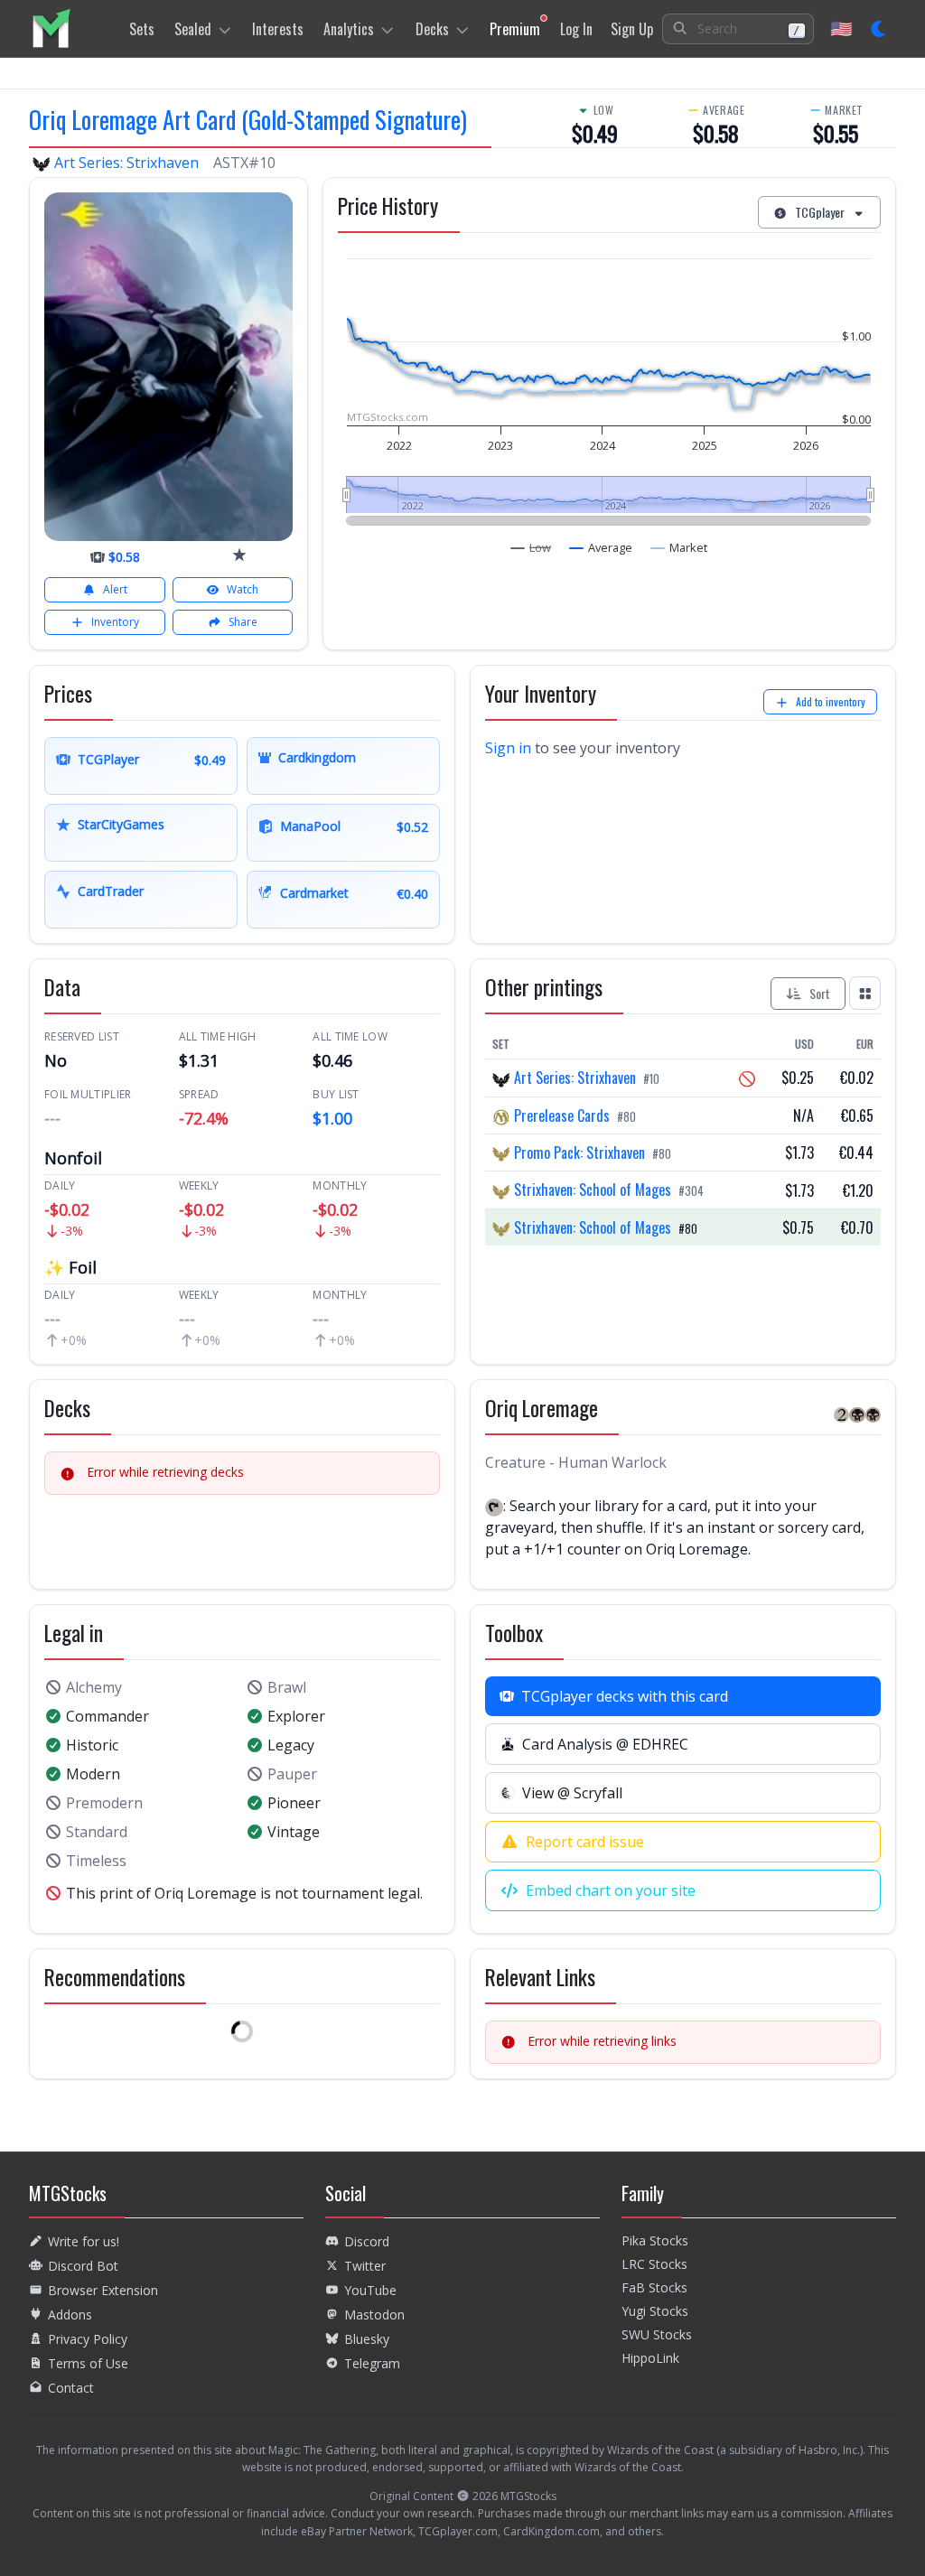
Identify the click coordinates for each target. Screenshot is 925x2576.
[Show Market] (679, 547)
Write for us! (84, 2241)
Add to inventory (831, 701)
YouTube (370, 2290)
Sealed (193, 29)
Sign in (508, 748)
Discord (367, 2241)
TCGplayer (820, 212)
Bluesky (367, 2339)
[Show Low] (531, 547)
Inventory (115, 622)
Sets (142, 29)
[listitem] (51, 28)
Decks (432, 29)
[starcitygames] (239, 555)
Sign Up (632, 29)
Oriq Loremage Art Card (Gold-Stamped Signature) (248, 119)
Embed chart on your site (611, 1890)
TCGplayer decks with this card (625, 1696)
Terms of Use (88, 2363)
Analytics (349, 29)
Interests (278, 29)
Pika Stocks (655, 2240)
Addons (70, 2315)
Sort (820, 993)
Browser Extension (103, 2290)
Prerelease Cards (562, 1115)
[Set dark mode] (879, 29)
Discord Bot (83, 2266)
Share (243, 622)
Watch (243, 589)
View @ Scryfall (572, 1793)
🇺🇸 (841, 28)
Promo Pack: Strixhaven (579, 1153)
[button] (738, 29)
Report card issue (585, 1842)
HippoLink (650, 2358)
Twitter (365, 2266)
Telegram (372, 2363)
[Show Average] (601, 547)
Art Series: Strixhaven (126, 163)
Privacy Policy (88, 2339)
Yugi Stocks (655, 2311)
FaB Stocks (654, 2287)
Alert (115, 589)
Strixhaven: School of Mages (593, 1190)
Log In (576, 29)
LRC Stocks (654, 2264)
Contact (71, 2388)
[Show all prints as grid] (865, 993)
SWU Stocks (657, 2334)
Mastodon (374, 2315)
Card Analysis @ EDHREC (605, 1744)
